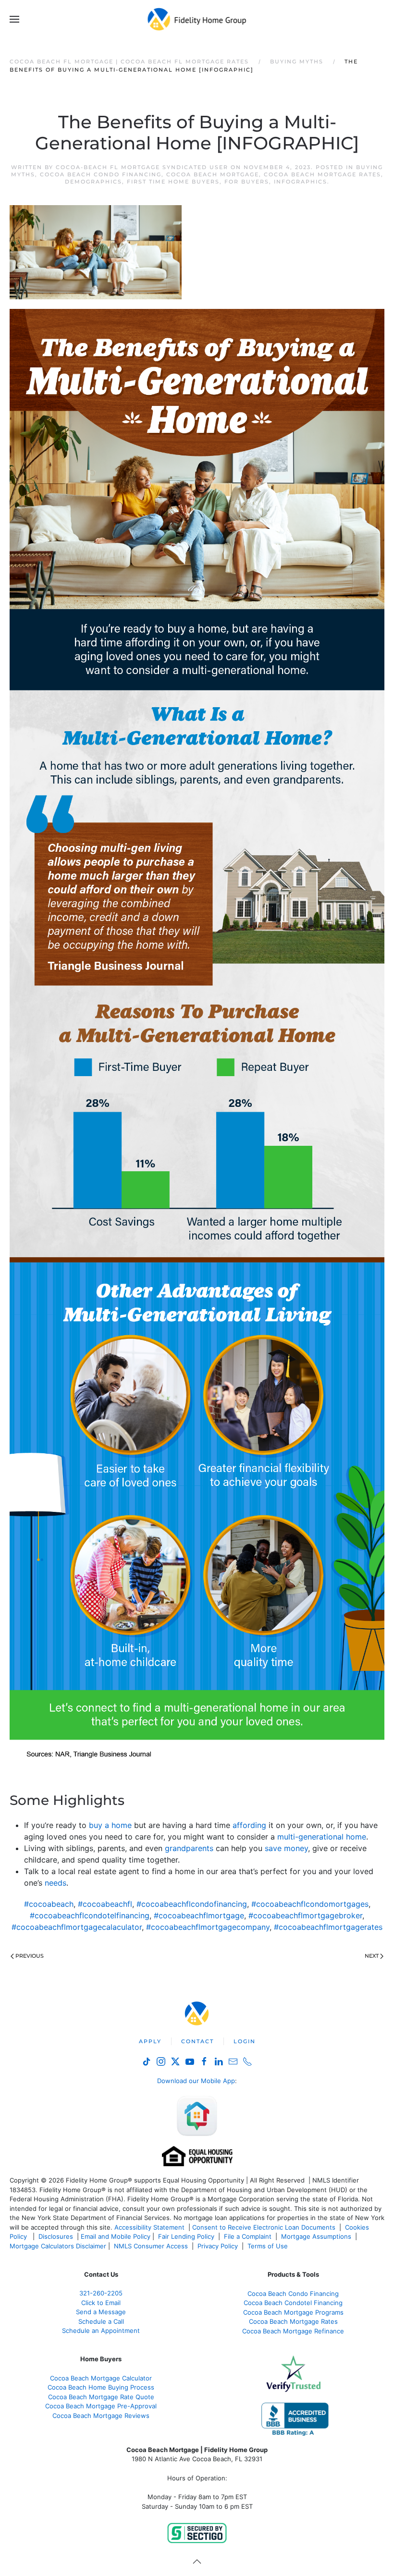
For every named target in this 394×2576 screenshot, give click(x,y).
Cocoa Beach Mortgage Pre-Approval (101, 2406)
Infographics (301, 182)
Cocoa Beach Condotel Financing (293, 2303)
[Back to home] (197, 19)
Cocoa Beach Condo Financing (101, 174)
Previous (30, 1956)
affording (249, 1825)
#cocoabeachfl (105, 1904)
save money (286, 1848)
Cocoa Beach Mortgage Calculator (101, 2378)
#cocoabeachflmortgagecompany (208, 1927)
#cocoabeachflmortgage (199, 1915)
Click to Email (101, 2303)
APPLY (150, 2041)
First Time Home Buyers (173, 182)
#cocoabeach (49, 1904)
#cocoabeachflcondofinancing (192, 1904)
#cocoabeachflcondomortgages (310, 1904)
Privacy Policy (218, 2246)
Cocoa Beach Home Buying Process (101, 2387)
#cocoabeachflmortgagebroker (305, 1915)
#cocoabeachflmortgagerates (328, 1927)
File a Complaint (249, 2236)
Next (372, 1956)
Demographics (93, 182)
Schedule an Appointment (101, 2331)
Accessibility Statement (149, 2227)
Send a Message (101, 2312)
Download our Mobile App (196, 2081)
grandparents (189, 1848)
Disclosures (56, 2236)
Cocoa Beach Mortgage (213, 174)
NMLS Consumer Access (151, 2246)
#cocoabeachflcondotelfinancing (90, 1915)
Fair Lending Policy (186, 2236)
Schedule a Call (101, 2321)
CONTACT (197, 2041)
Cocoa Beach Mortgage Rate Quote (101, 2397)
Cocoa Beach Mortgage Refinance (293, 2331)
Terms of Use (269, 2246)
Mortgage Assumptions (316, 2236)
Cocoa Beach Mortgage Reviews (101, 2416)
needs (55, 1883)
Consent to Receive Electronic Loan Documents (264, 2227)
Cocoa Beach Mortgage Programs (293, 2312)
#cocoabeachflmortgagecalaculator (77, 1927)
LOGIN (245, 2041)
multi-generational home (322, 1837)
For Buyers (247, 182)
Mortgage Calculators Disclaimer (58, 2246)
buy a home (110, 1825)
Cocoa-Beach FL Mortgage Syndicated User (142, 167)
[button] (14, 19)
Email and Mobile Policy (116, 2236)
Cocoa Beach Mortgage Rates (322, 174)
